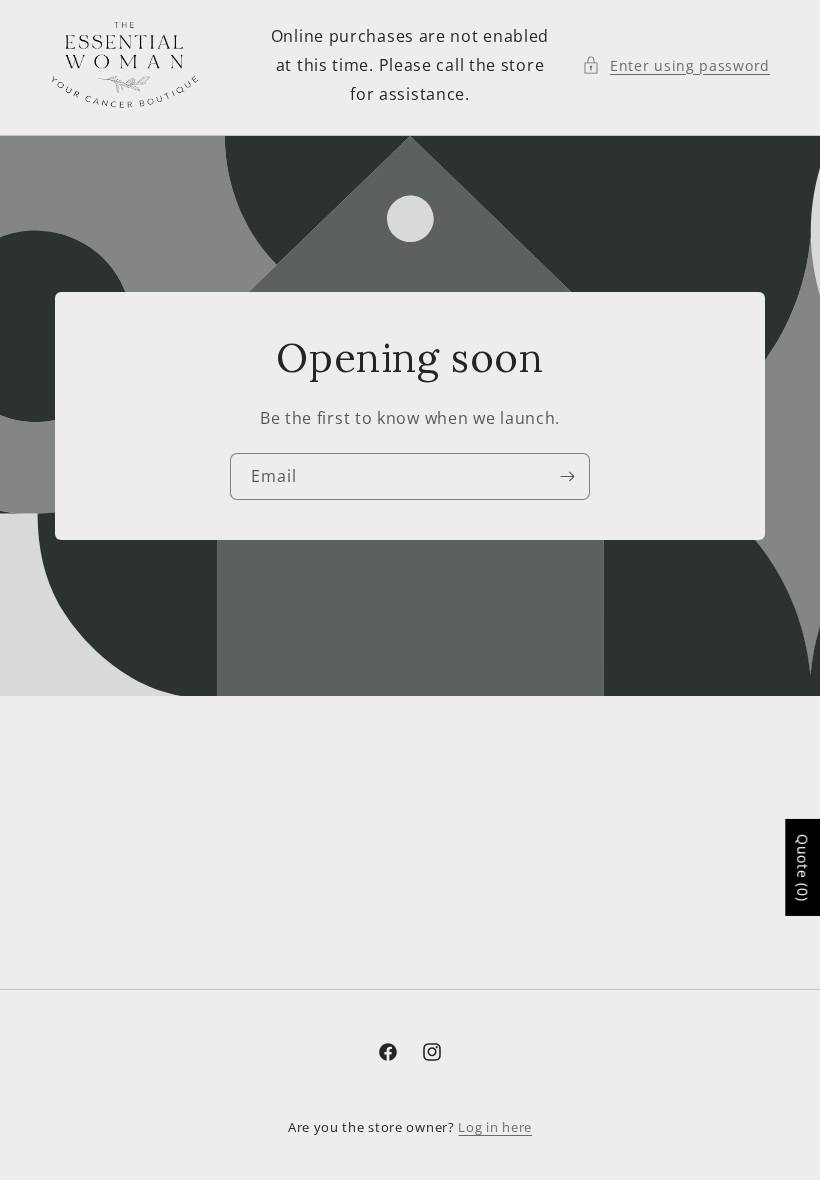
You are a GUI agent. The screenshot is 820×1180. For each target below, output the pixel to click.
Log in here (495, 1127)
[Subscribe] (567, 476)
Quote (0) (802, 867)
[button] (676, 65)
